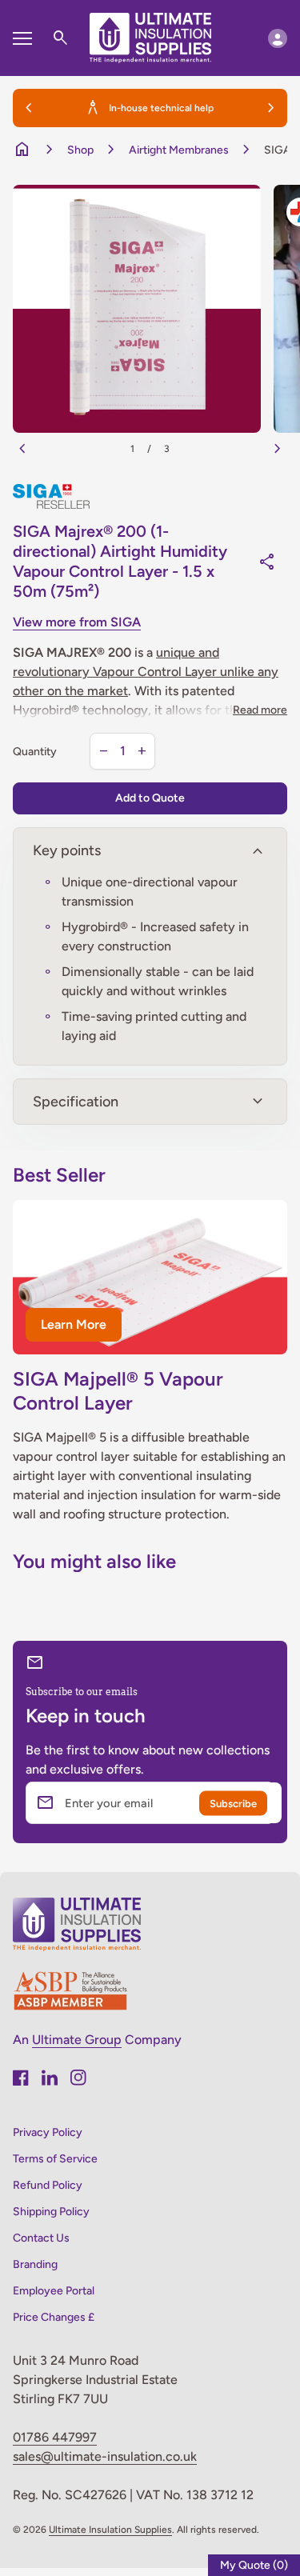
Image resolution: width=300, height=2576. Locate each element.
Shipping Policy (51, 2212)
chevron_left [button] (29, 108)
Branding (35, 2264)
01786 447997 (55, 2437)
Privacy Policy (48, 2132)
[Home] (150, 37)
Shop (80, 150)
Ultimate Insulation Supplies (110, 2530)
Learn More (74, 1324)
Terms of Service (55, 2159)
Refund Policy (48, 2185)
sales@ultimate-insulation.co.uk (105, 2456)
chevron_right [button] (271, 108)
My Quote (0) (254, 2565)
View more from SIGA (77, 622)
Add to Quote (150, 798)
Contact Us (41, 2238)
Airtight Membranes (179, 150)
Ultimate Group (77, 2040)
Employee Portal (54, 2291)
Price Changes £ (54, 2317)
